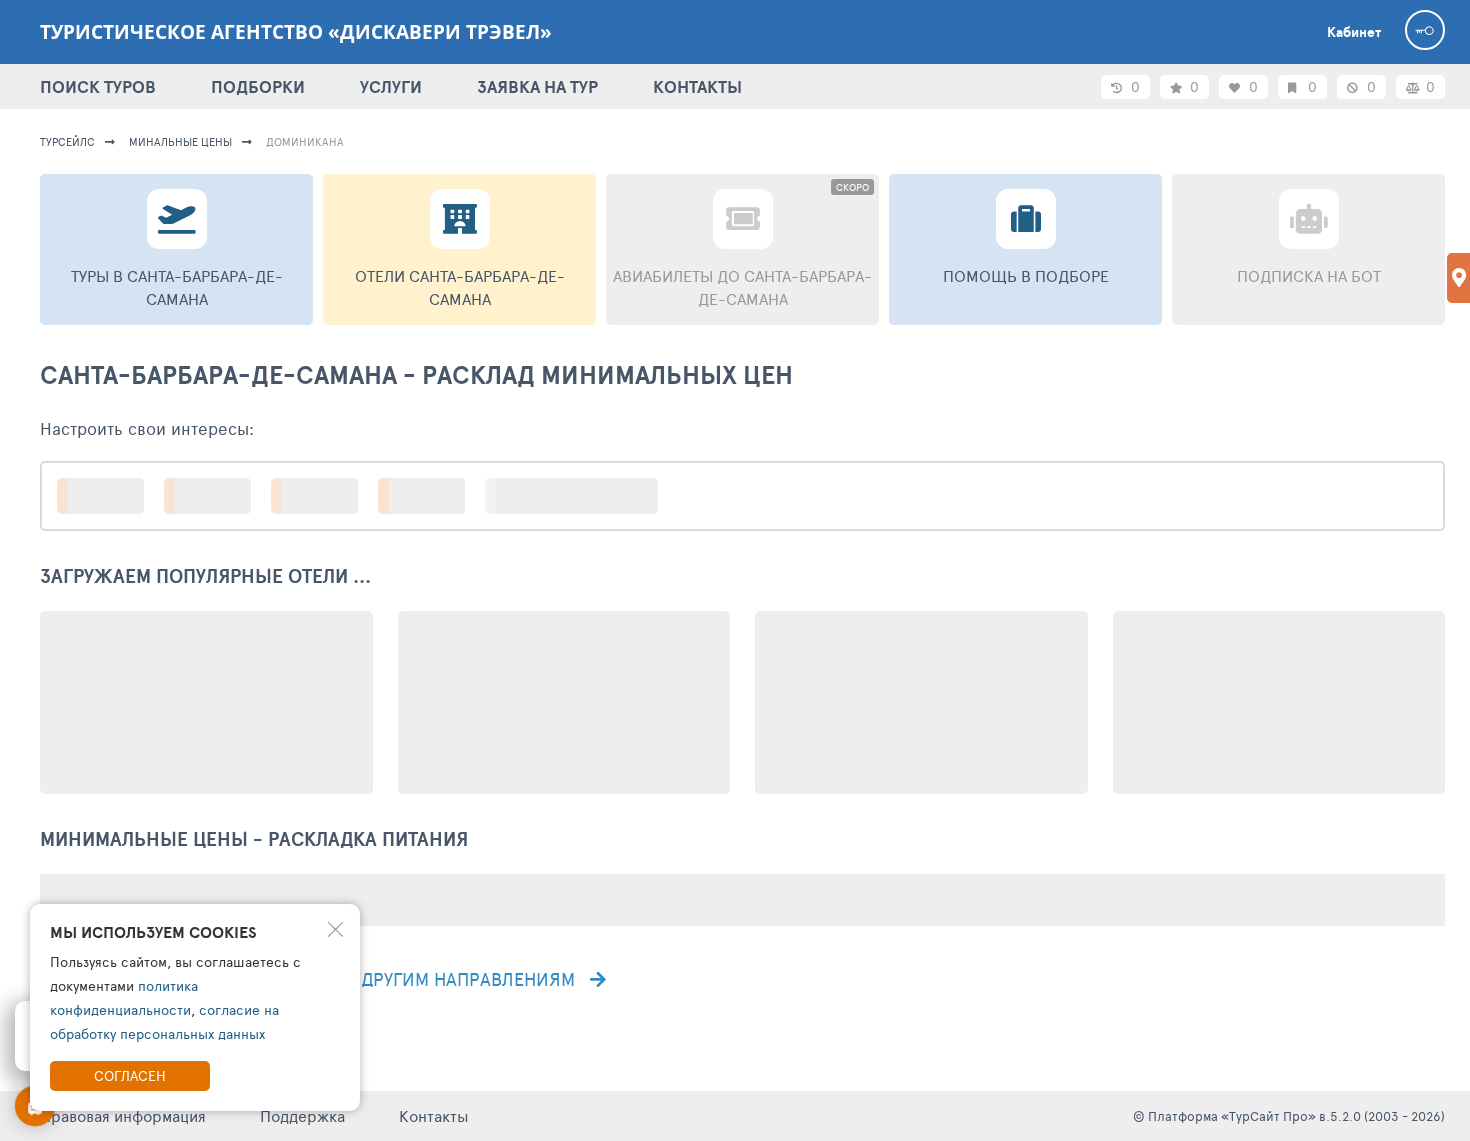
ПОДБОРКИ (258, 86)
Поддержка (302, 1115)
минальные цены (180, 141)
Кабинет (1354, 32)
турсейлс (67, 141)
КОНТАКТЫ (697, 86)
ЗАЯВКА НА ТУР (537, 86)
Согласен (130, 1075)
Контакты (434, 1115)
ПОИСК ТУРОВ (98, 86)
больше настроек (581, 495)
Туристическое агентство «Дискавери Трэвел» (296, 32)
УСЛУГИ (391, 86)
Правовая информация (123, 1115)
